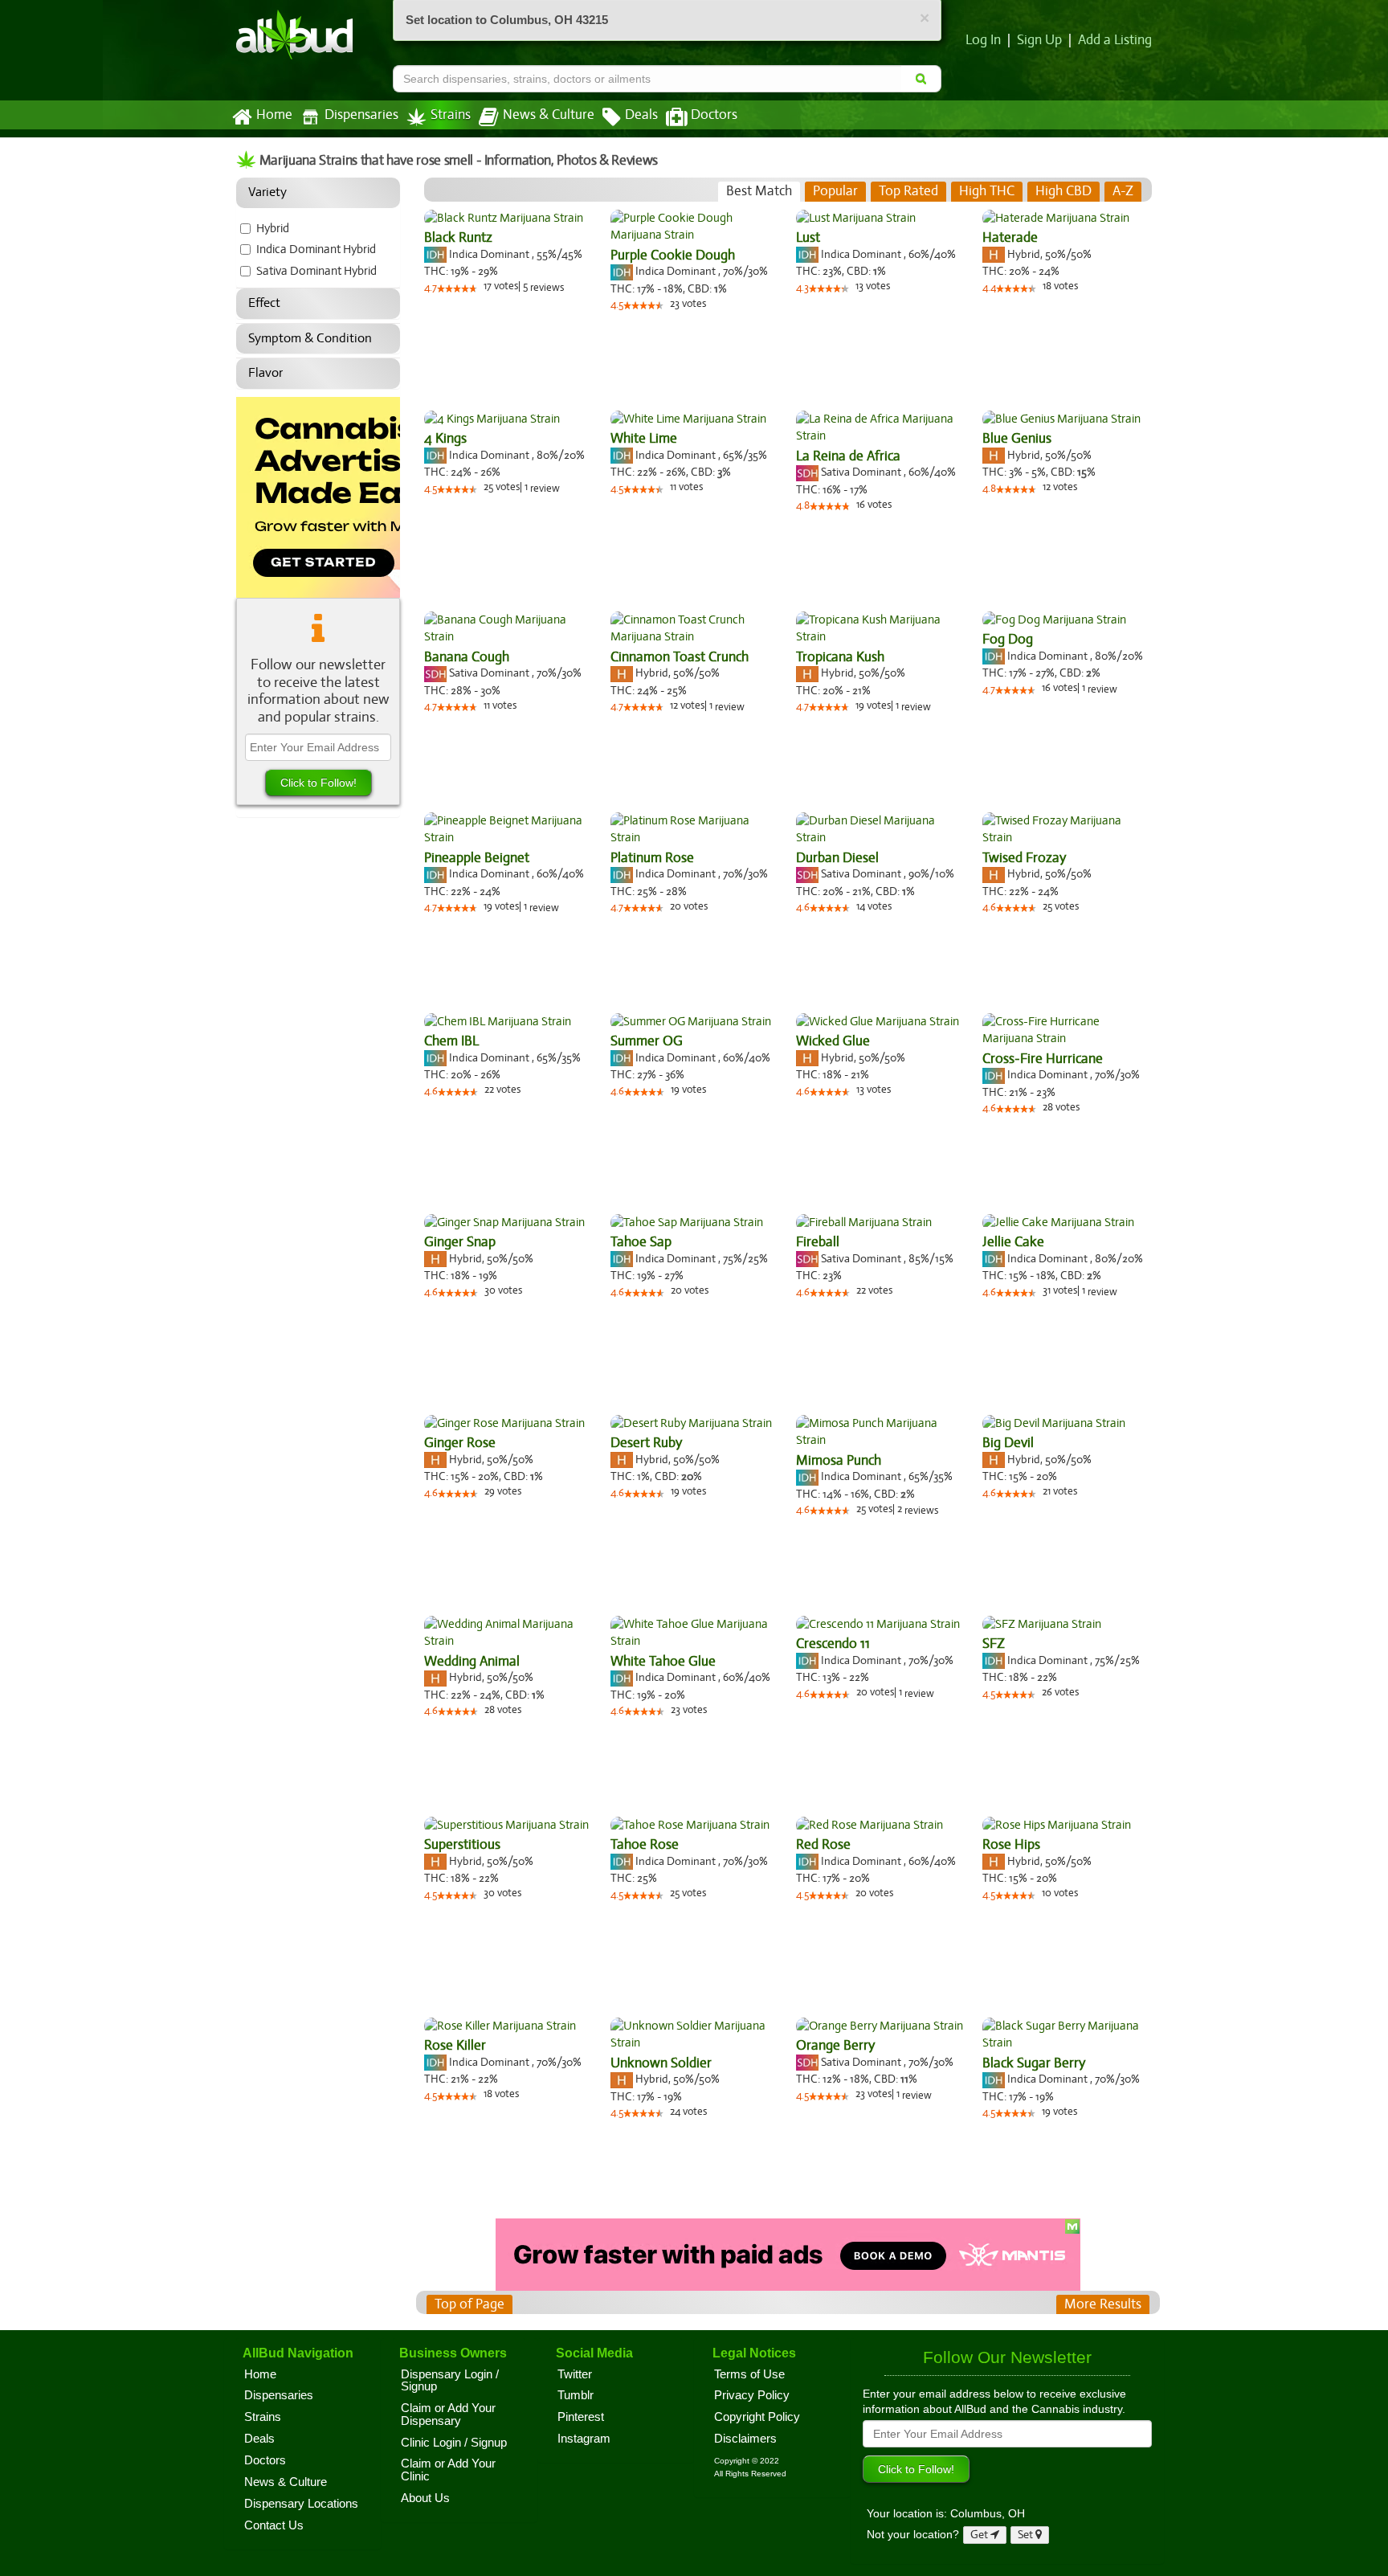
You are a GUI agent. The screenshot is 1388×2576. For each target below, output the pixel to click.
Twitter (575, 2374)
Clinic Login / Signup (454, 2443)
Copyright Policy (757, 2417)
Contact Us (274, 2525)
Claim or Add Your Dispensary (448, 2414)
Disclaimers (745, 2439)
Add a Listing (1115, 40)
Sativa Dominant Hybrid (316, 271)
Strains (451, 115)
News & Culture (549, 115)
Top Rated (908, 191)
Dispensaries (361, 115)
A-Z (1123, 191)
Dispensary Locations (301, 2504)
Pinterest (581, 2417)
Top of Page (469, 2304)
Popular (835, 191)
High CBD (1063, 191)
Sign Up (1039, 40)
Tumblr (576, 2395)
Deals (641, 115)
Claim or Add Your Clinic (448, 2470)
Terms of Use (749, 2374)
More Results (1103, 2304)
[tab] (759, 191)
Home (274, 115)
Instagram (584, 2439)
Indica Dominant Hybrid (316, 249)
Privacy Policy (752, 2395)
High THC (987, 191)
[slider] (457, 288)
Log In (983, 40)
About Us (425, 2498)
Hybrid (273, 228)
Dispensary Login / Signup (450, 2381)
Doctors (714, 115)
